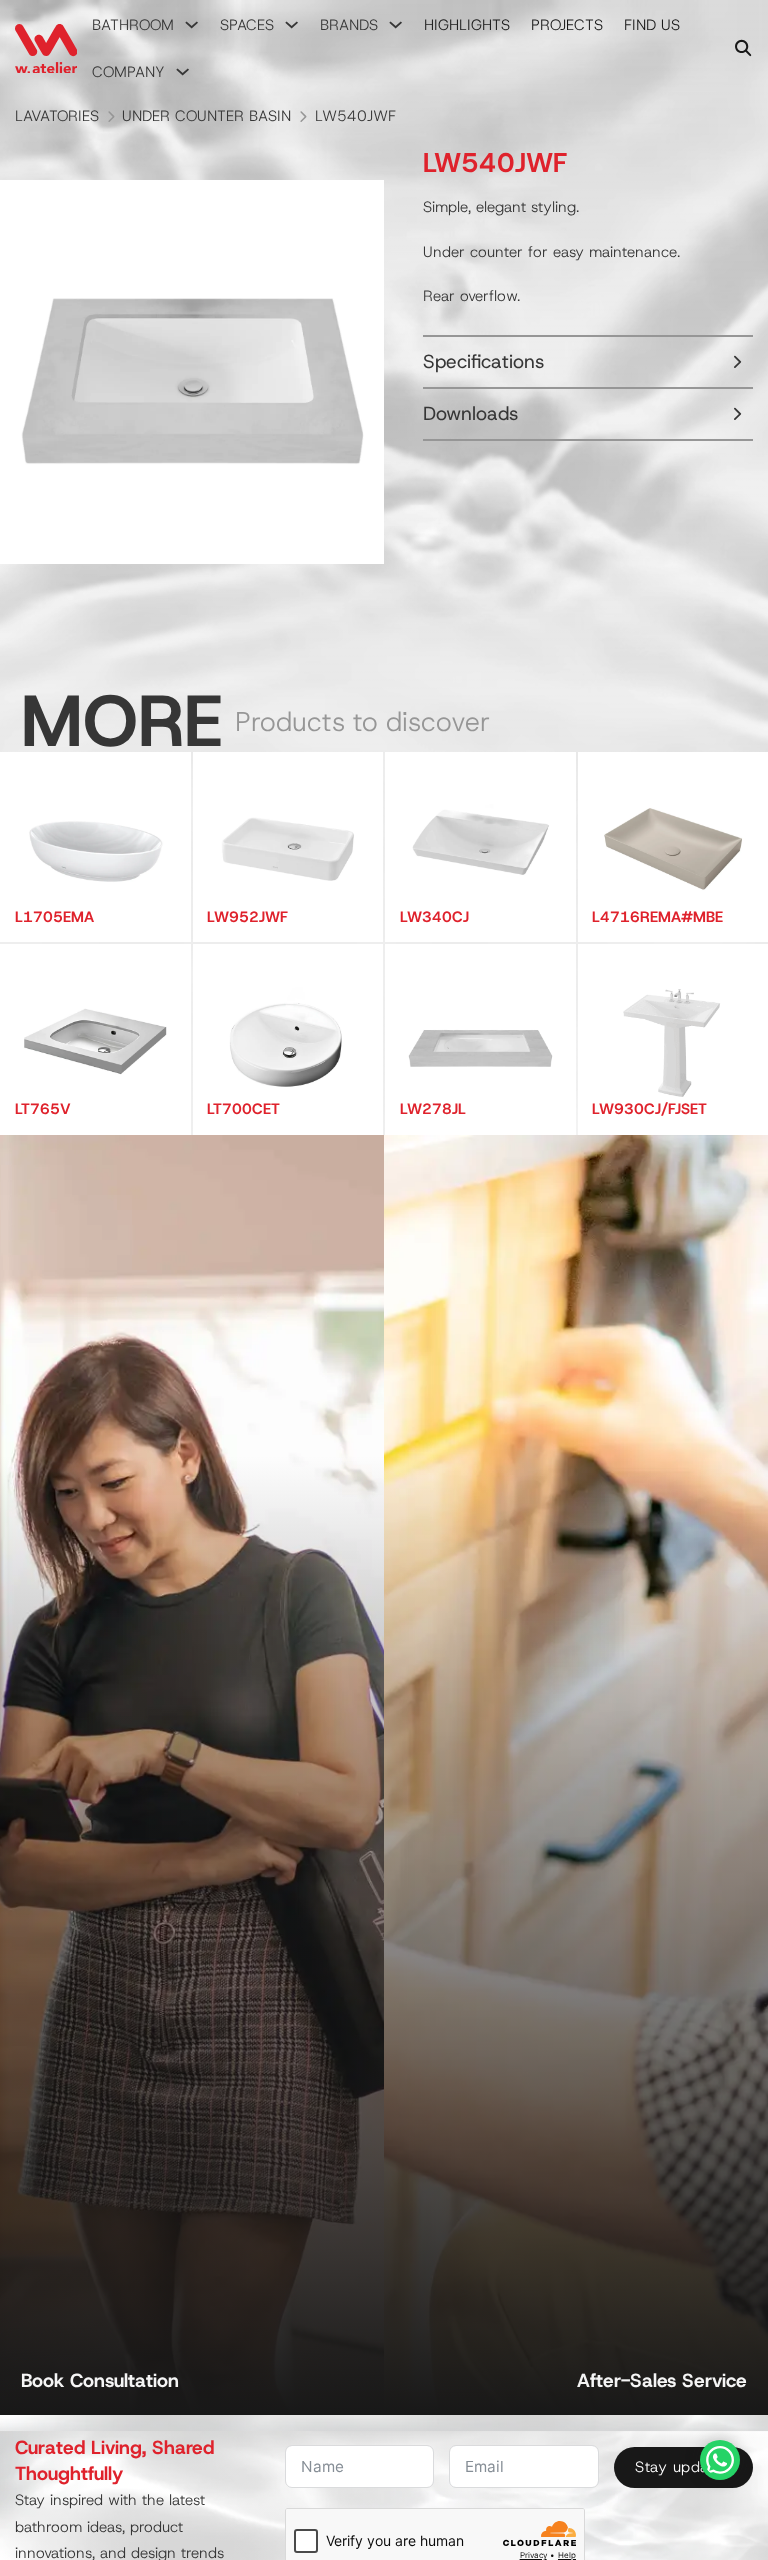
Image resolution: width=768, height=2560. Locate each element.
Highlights (467, 24)
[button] (588, 362)
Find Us (652, 24)
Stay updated (683, 2466)
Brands (349, 24)
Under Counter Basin (206, 115)
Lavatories (57, 115)
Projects (567, 24)
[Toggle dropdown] (191, 24)
